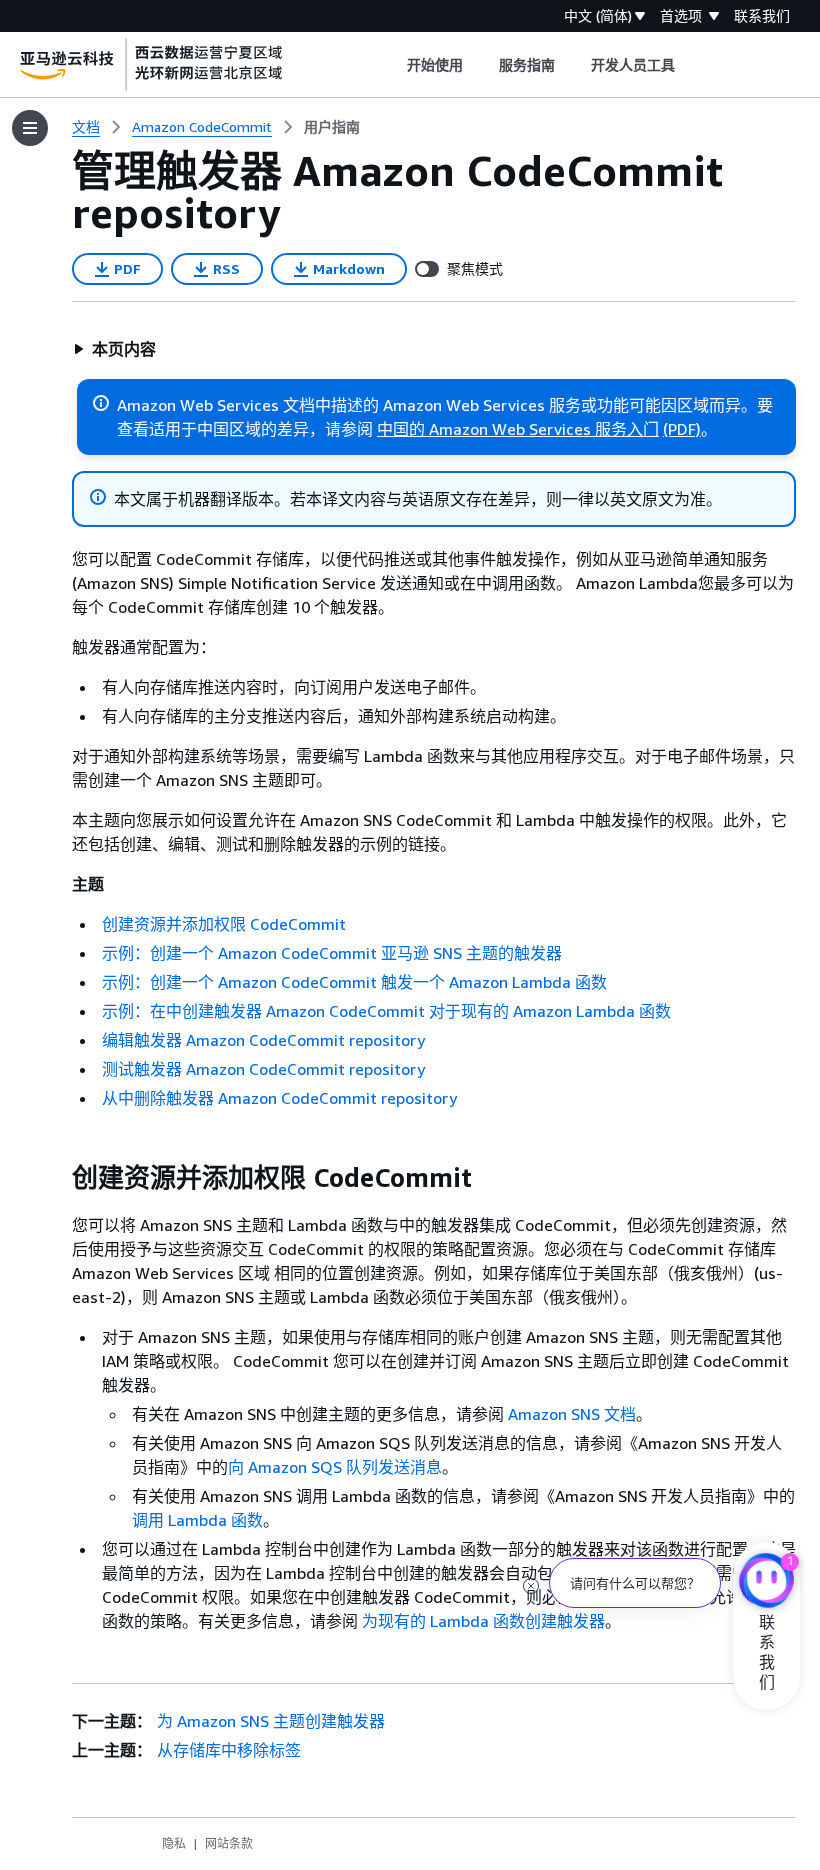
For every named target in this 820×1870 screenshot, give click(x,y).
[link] (332, 127)
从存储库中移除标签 (229, 1750)
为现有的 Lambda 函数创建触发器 (483, 1621)
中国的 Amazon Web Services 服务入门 (518, 429)
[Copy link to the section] (56, 1178)
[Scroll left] (391, 65)
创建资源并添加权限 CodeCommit (224, 924)
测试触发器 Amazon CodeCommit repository (263, 1069)
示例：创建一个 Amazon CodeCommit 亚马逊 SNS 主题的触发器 (332, 953)
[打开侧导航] (30, 128)
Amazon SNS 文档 (572, 1414)
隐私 (174, 1843)
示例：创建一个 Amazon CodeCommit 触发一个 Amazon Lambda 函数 (354, 982)
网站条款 (229, 1843)
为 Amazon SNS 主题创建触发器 (271, 1721)
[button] (114, 349)
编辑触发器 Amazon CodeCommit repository (263, 1040)
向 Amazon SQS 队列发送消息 (335, 1467)
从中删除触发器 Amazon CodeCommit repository (279, 1098)
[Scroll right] (690, 65)
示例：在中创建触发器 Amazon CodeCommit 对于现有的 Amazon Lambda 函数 (386, 1011)
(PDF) (682, 429)
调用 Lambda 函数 (197, 1520)
